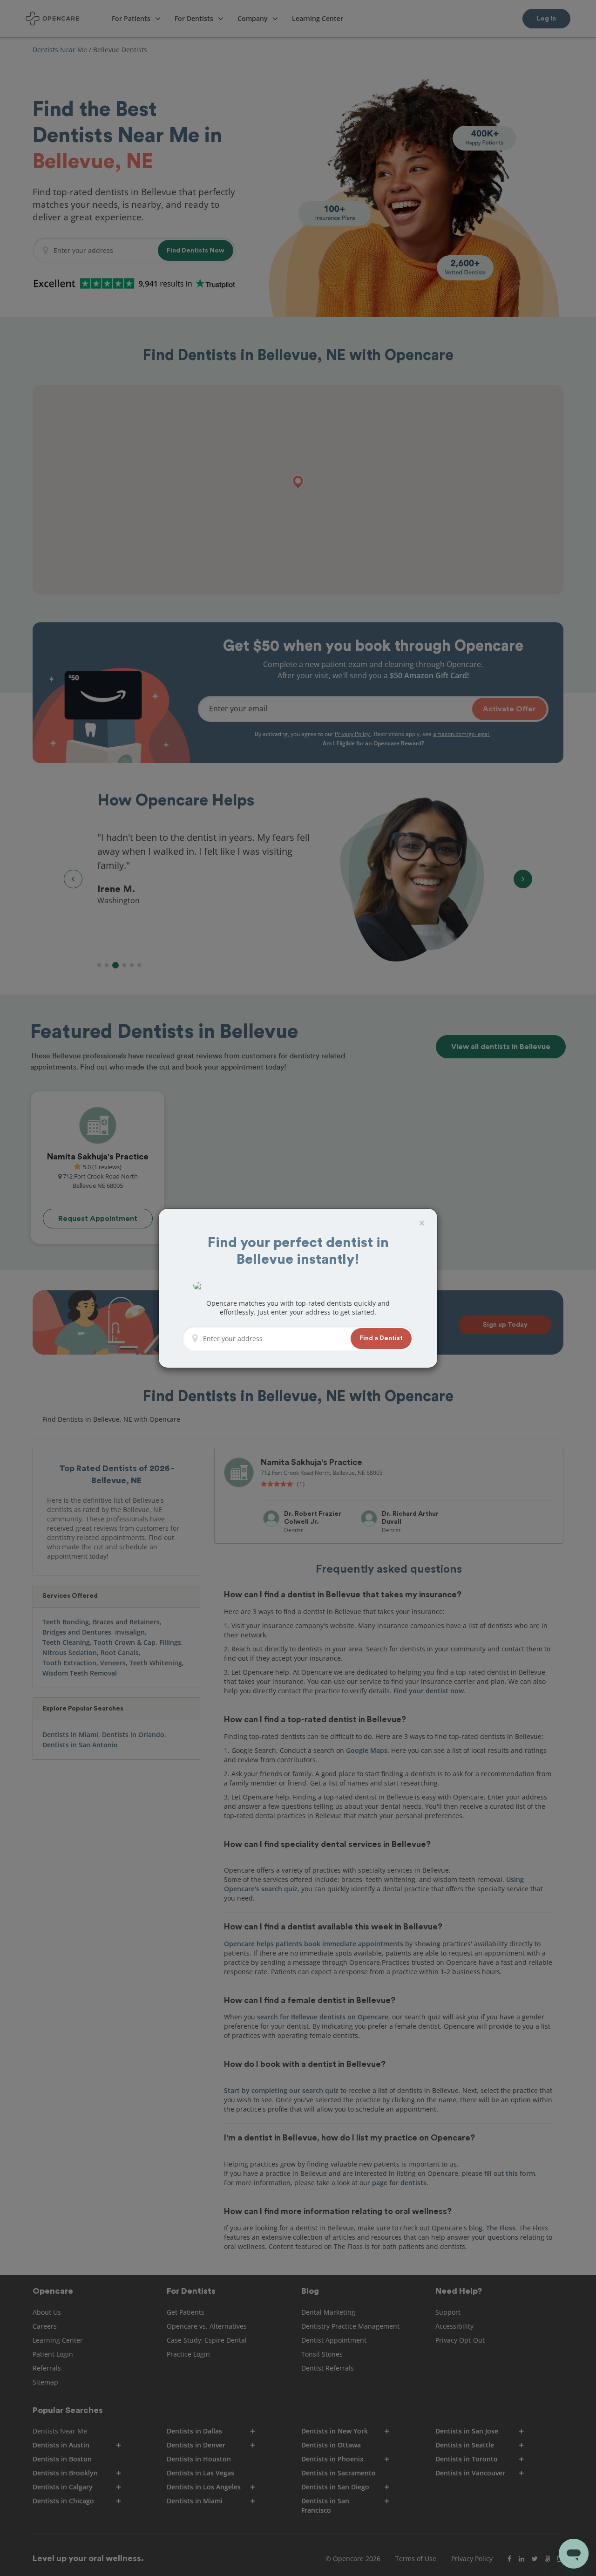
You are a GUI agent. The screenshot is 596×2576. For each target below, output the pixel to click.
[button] (381, 1339)
